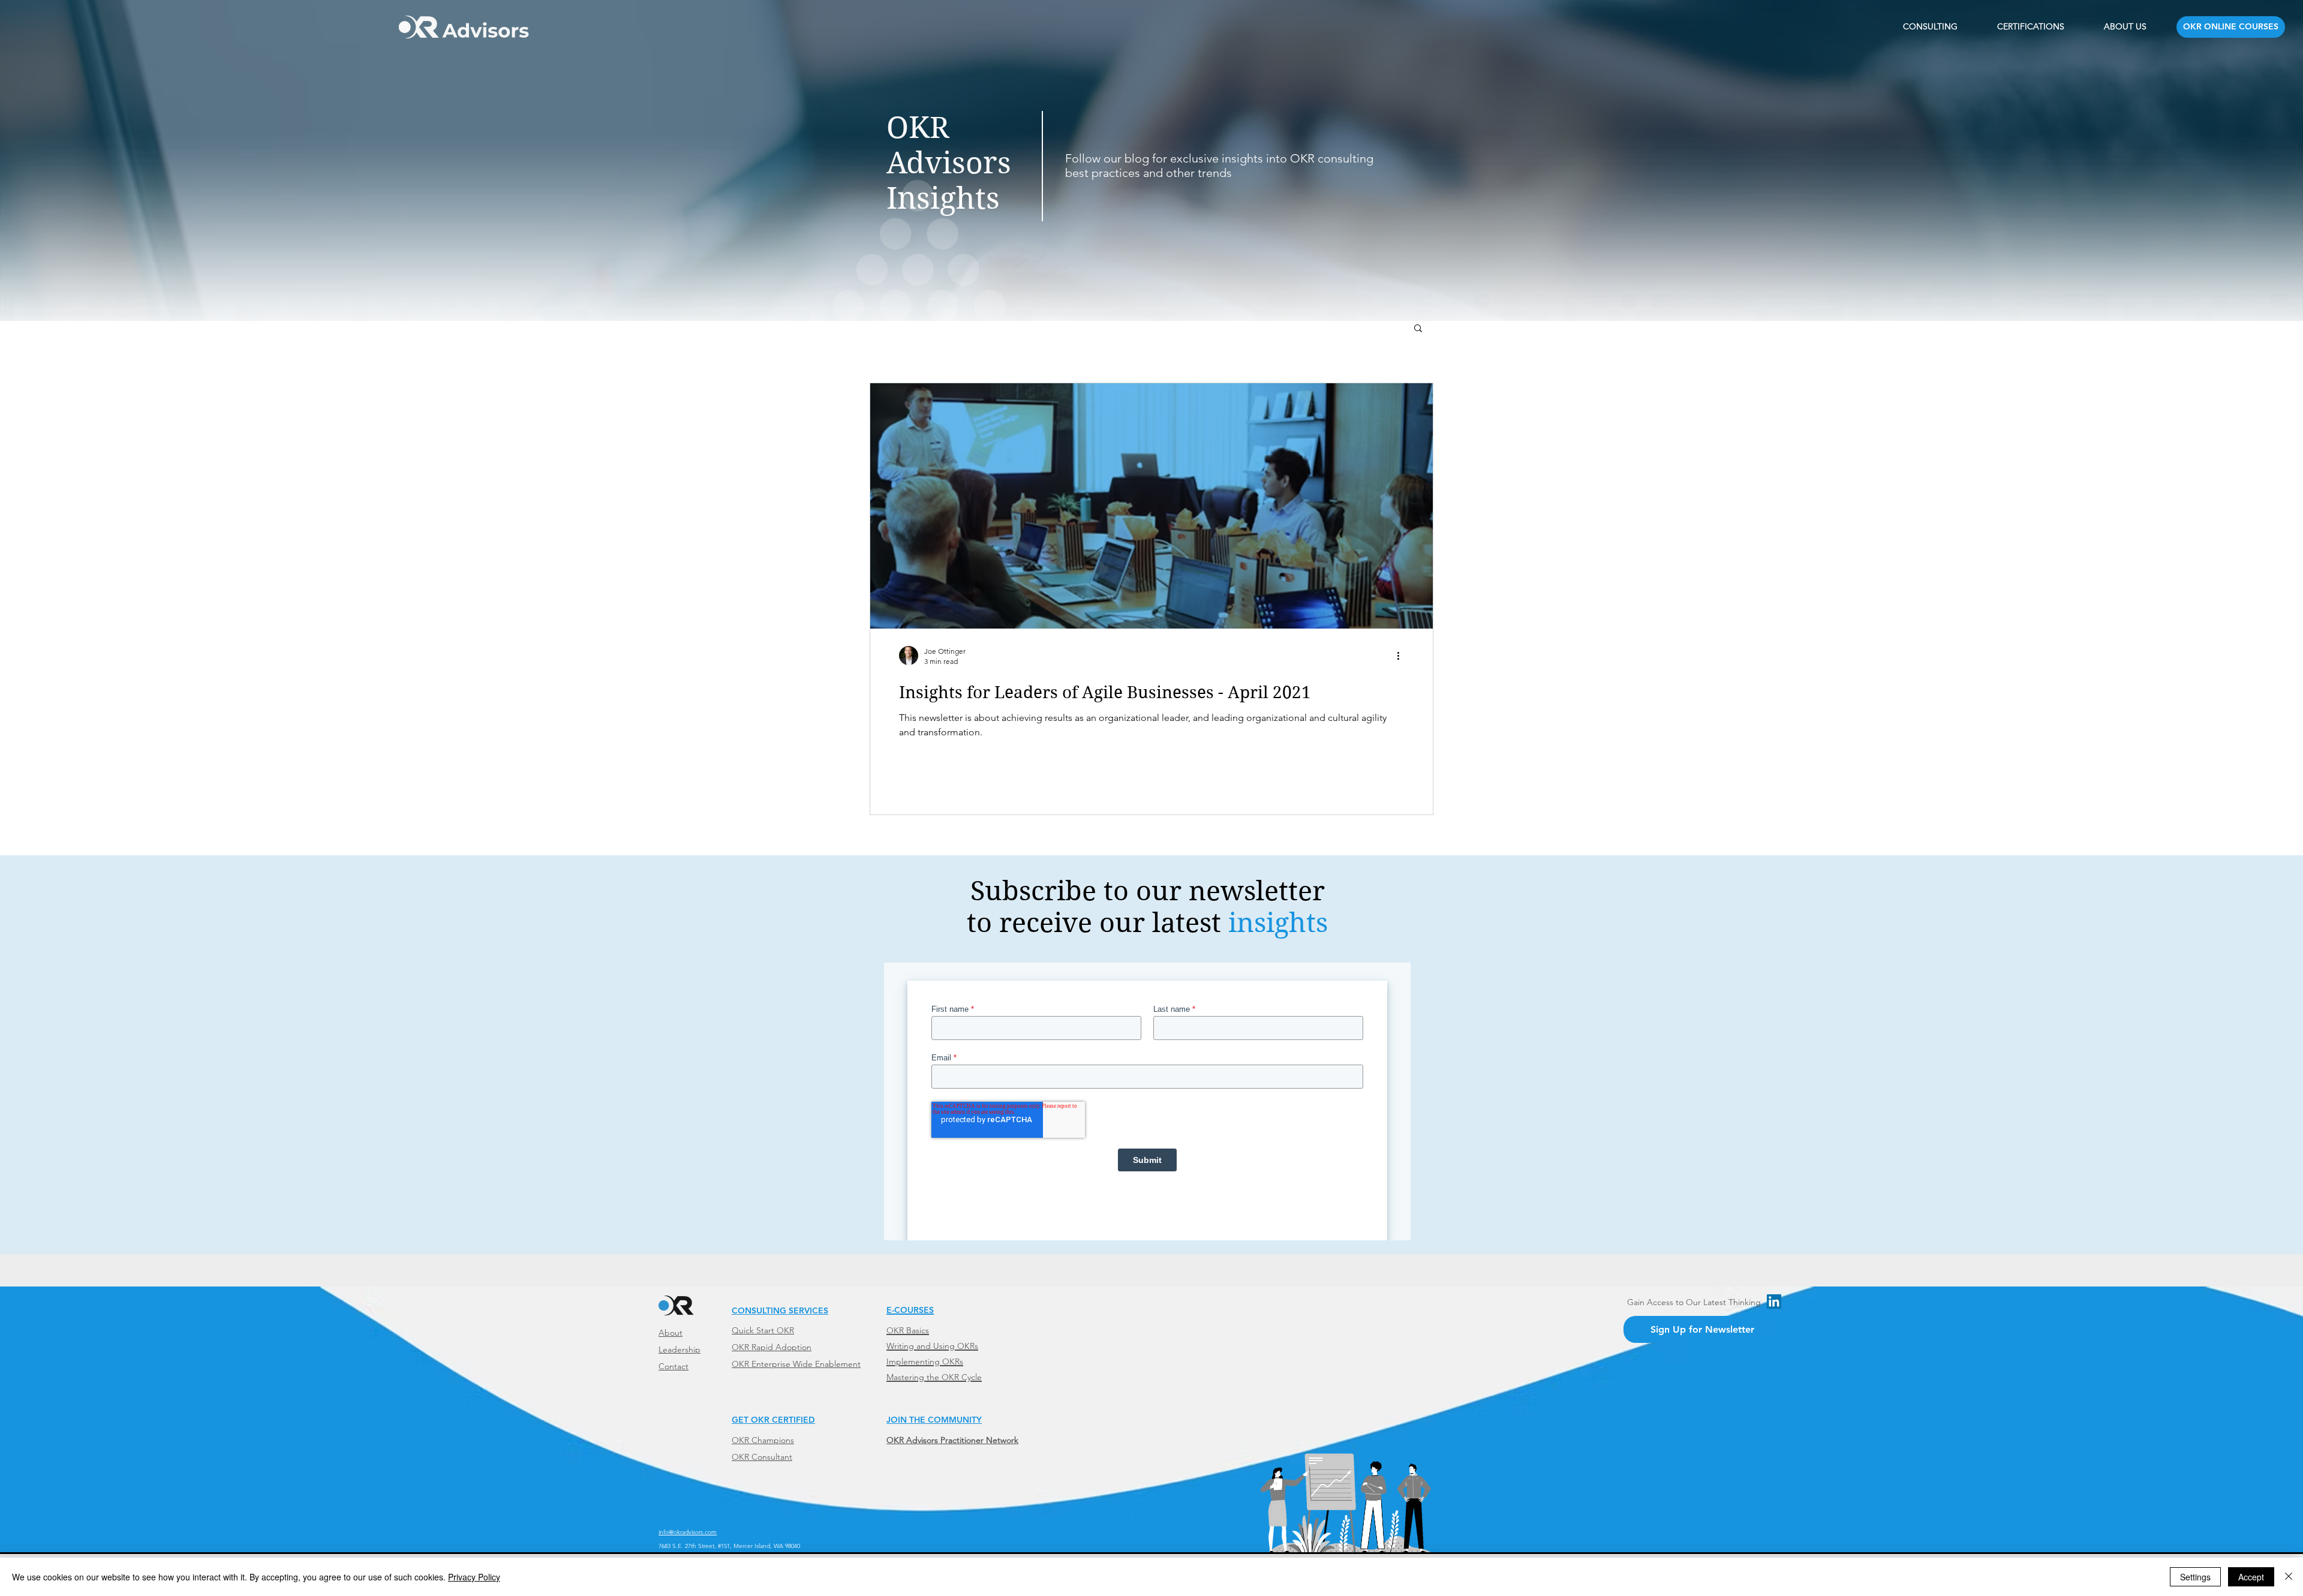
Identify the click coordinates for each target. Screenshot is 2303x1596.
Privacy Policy (474, 1577)
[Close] (2289, 1577)
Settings (2195, 1577)
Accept (2251, 1577)
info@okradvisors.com (688, 1532)
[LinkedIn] (1774, 1302)
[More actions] (1402, 656)
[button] (1418, 329)
